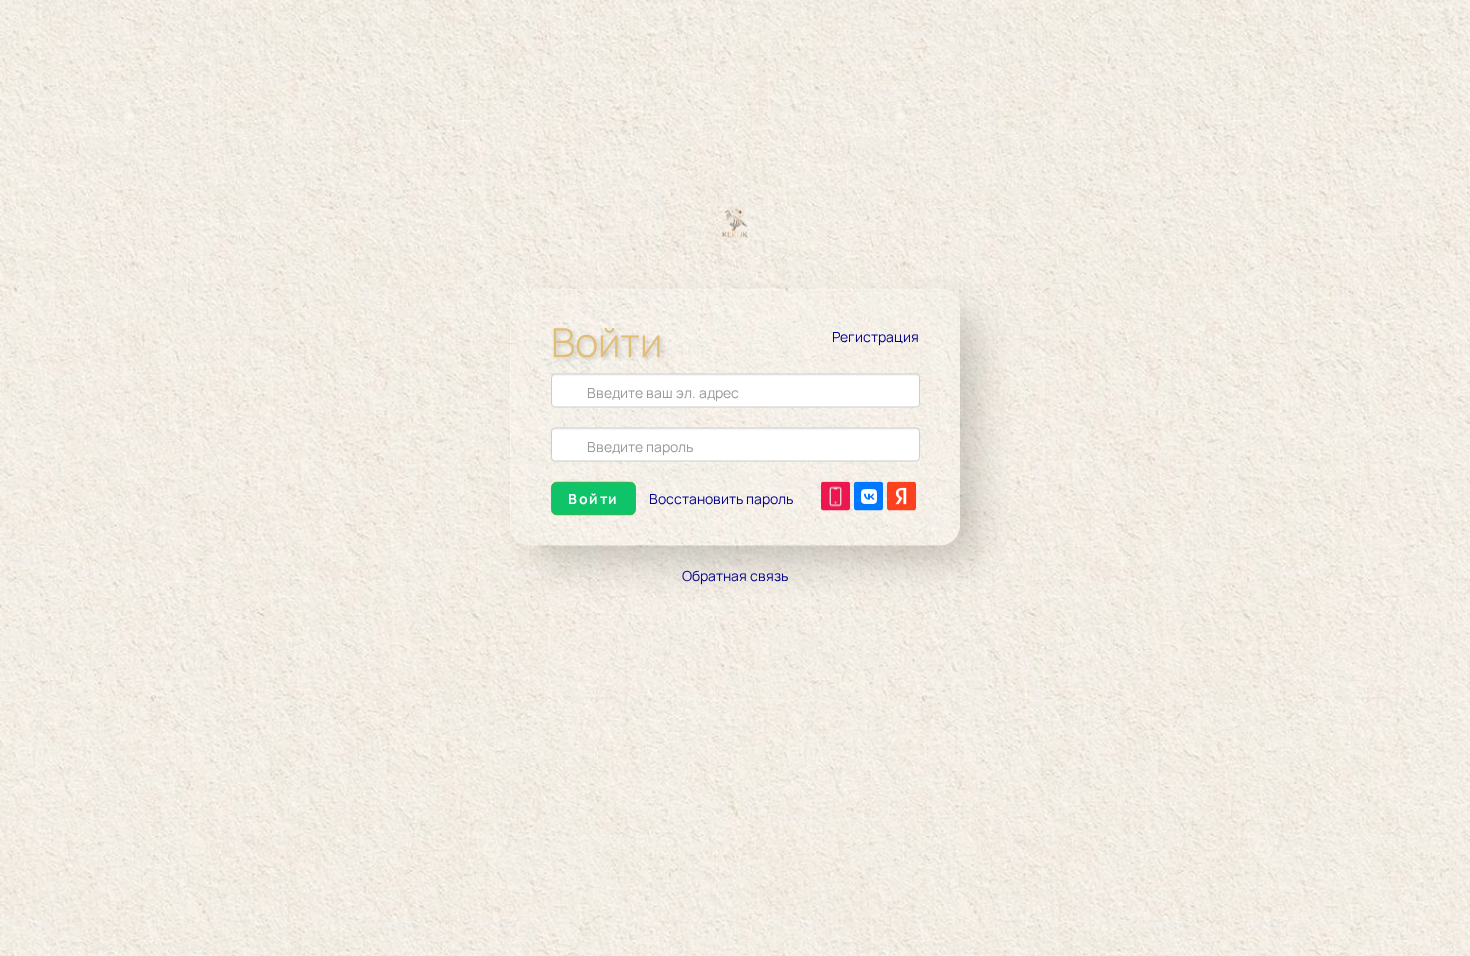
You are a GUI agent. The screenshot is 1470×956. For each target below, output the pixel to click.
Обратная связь (735, 575)
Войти (593, 498)
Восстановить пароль (721, 498)
